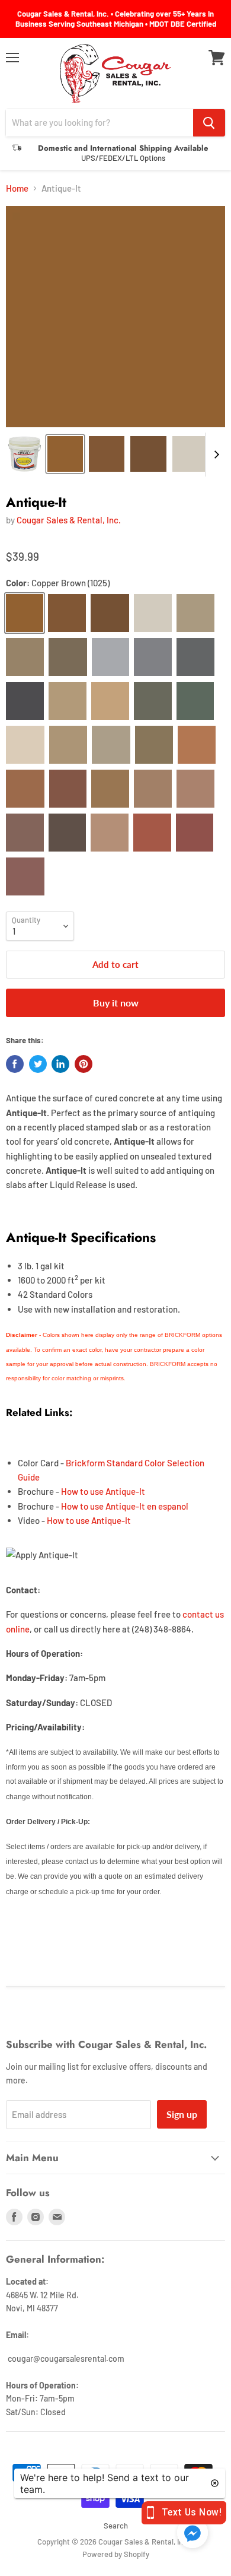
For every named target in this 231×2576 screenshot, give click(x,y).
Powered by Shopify (116, 2554)
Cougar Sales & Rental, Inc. (69, 520)
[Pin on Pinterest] (84, 1064)
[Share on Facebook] (15, 1064)
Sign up (182, 2114)
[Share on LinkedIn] (60, 1064)
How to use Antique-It (103, 1491)
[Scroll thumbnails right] (214, 455)
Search (116, 2526)
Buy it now (116, 1003)
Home (17, 188)
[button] (192, 2534)
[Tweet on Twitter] (38, 1064)
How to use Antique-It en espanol (125, 1506)
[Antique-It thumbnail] (25, 454)
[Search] (209, 123)
